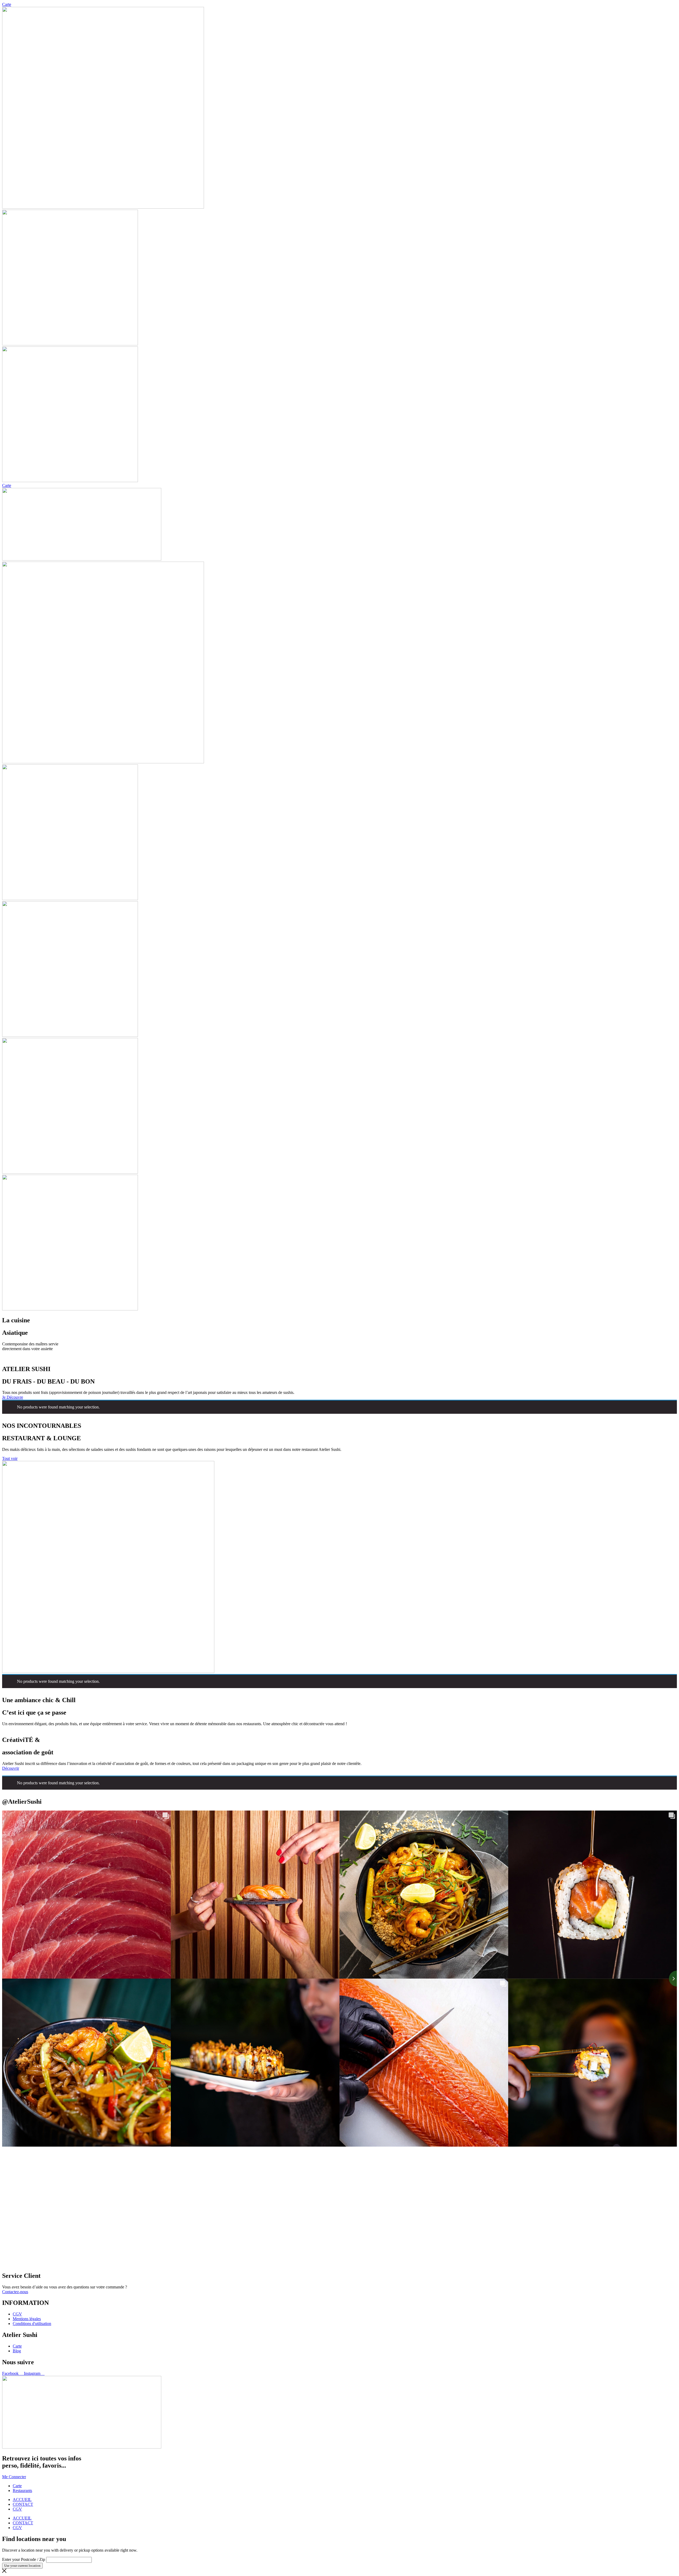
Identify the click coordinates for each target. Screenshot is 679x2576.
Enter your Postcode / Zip (24, 2559)
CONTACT (23, 2504)
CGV (17, 2509)
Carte (7, 4)
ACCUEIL (22, 2500)
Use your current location (22, 2566)
